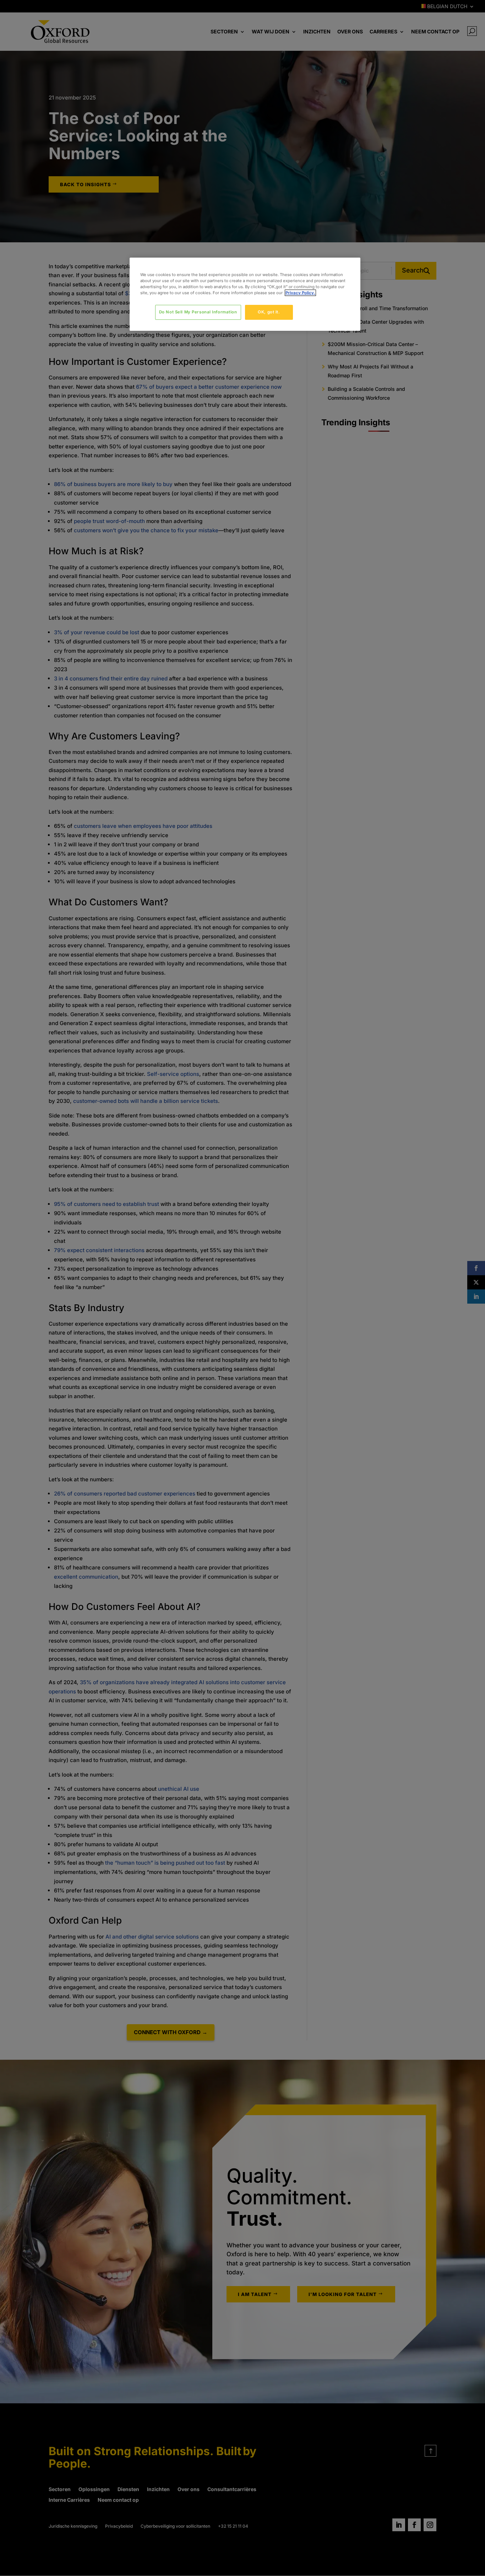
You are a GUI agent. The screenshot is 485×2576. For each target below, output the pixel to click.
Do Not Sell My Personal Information (198, 312)
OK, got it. (269, 312)
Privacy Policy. (300, 293)
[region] (245, 294)
